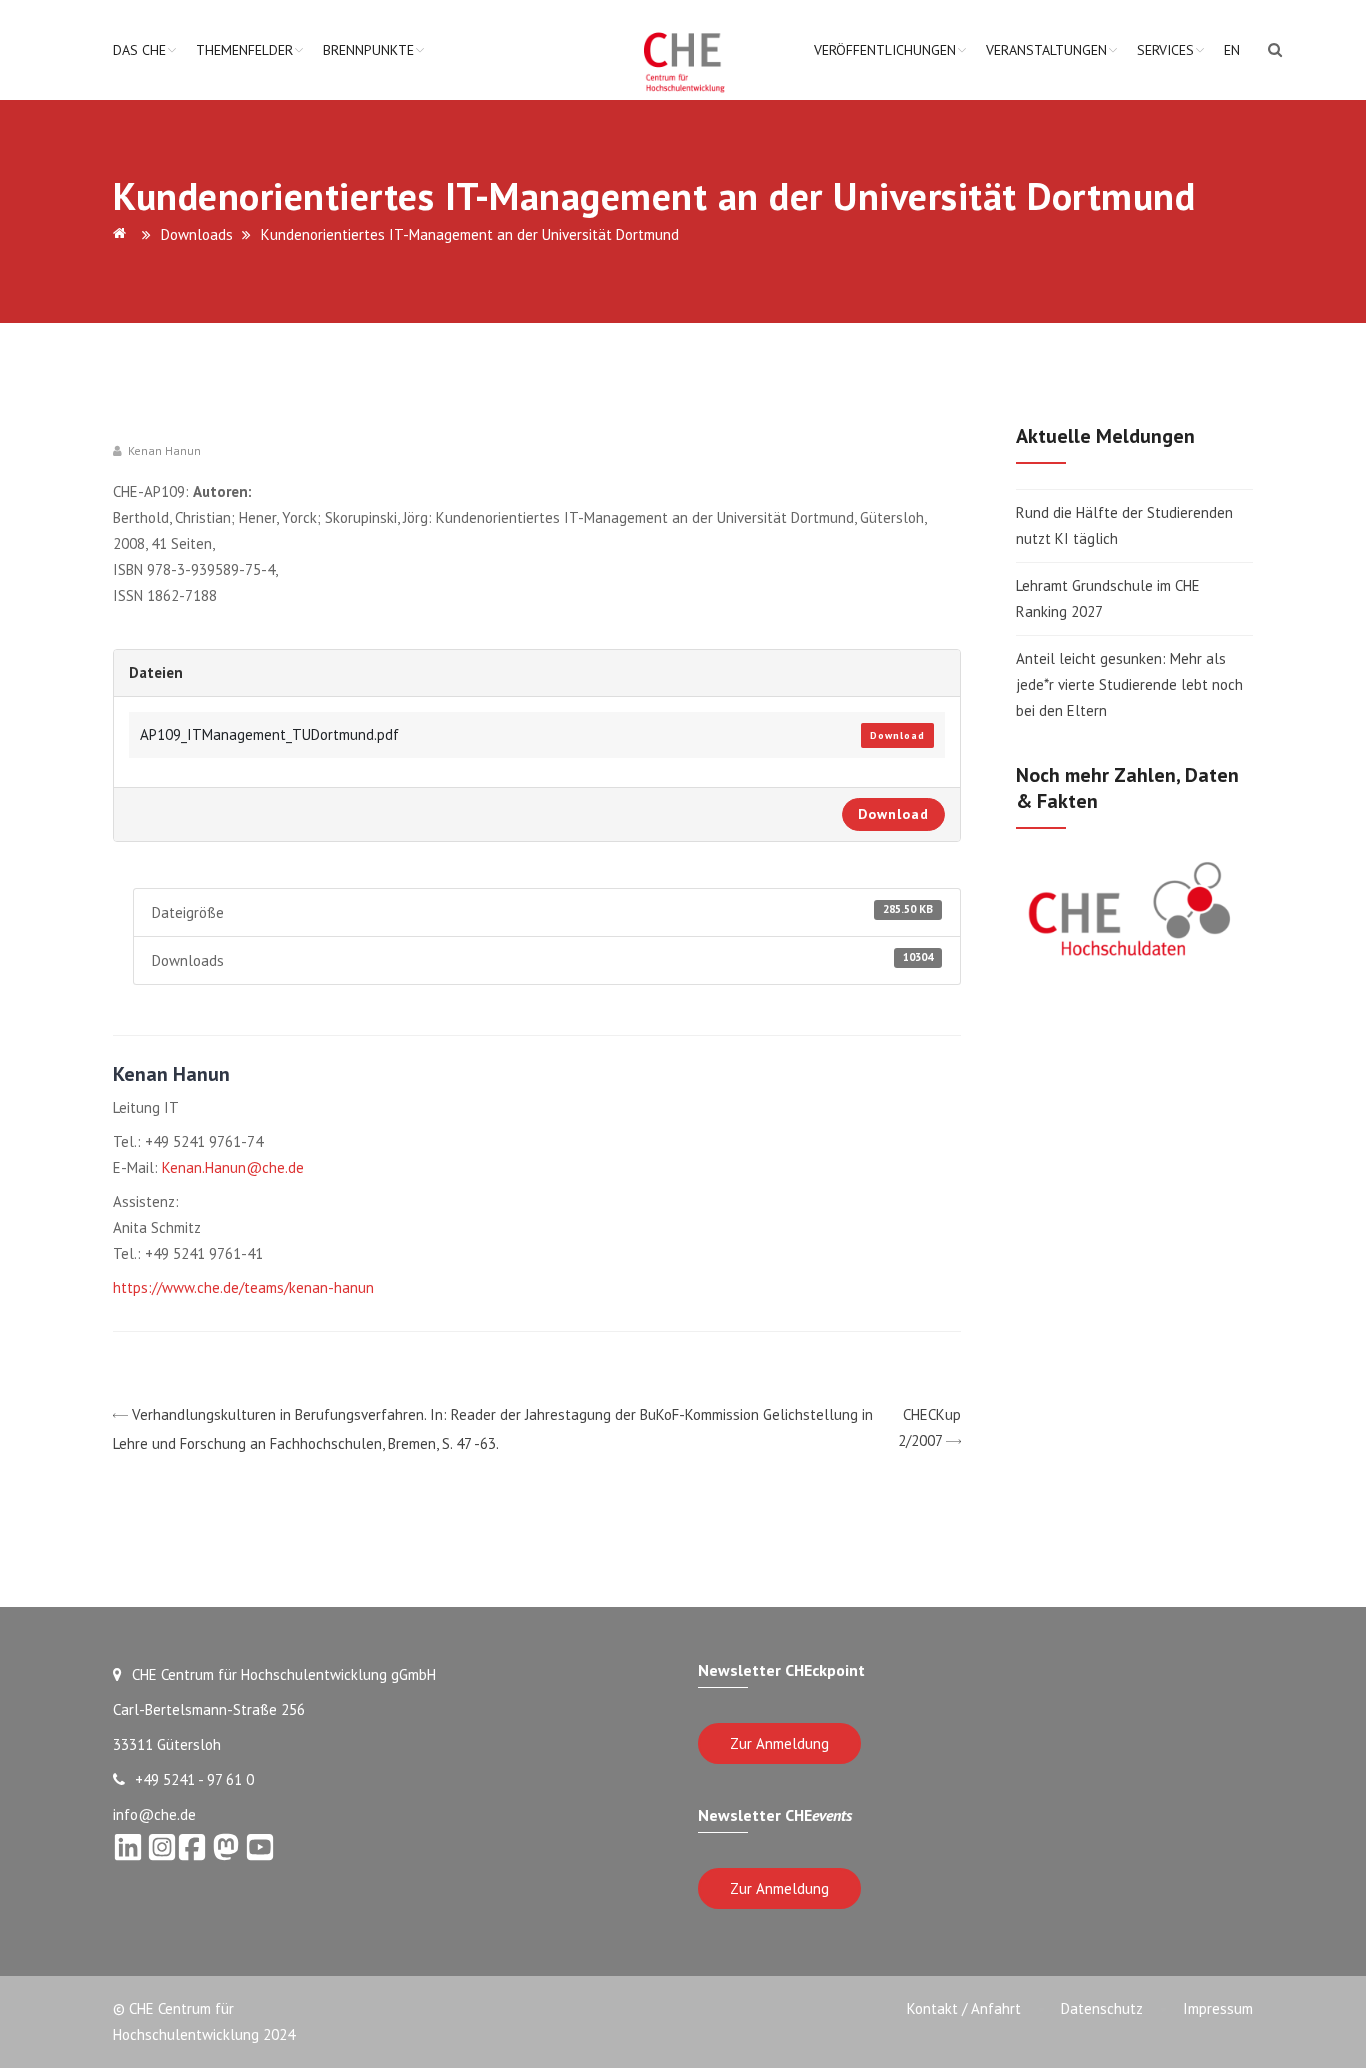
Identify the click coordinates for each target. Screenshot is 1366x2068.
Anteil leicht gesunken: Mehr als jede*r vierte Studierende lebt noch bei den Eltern (1129, 684)
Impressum (1218, 2008)
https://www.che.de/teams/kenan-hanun (243, 1287)
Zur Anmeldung (779, 1743)
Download (897, 735)
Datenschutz (1102, 2008)
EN (1232, 50)
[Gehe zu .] (123, 234)
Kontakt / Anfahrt (964, 2008)
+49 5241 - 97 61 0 (194, 1779)
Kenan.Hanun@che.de (233, 1167)
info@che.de (154, 1814)
